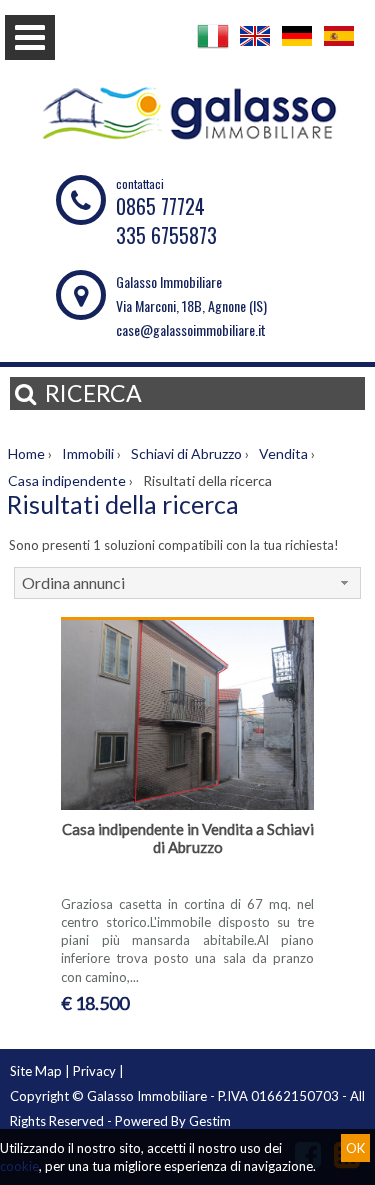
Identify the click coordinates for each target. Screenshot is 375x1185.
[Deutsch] (297, 47)
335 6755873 (166, 235)
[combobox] (187, 583)
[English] (255, 47)
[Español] (339, 47)
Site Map (36, 1071)
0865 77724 (160, 206)
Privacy (94, 1071)
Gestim (210, 1121)
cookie (19, 1166)
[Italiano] (213, 47)
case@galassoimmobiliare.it (191, 329)
